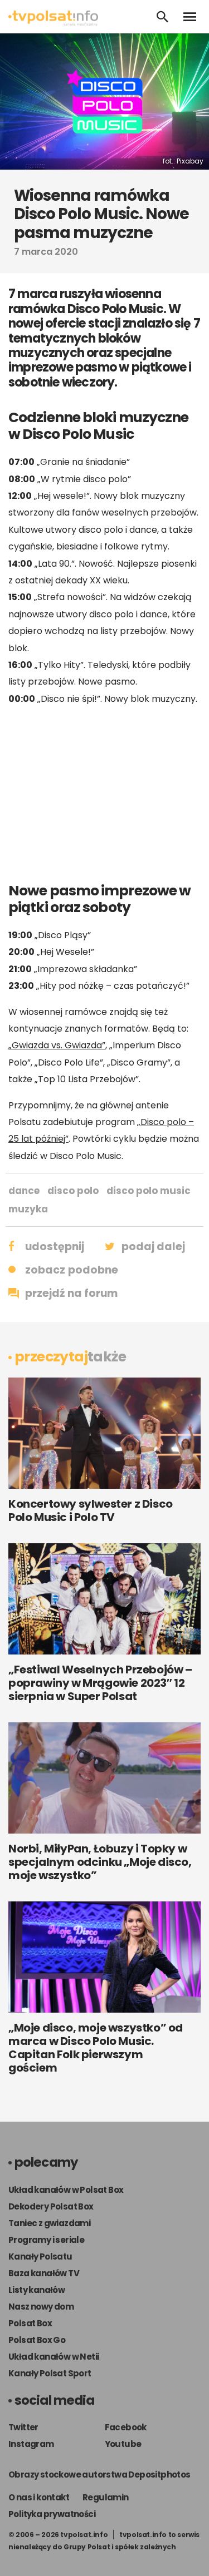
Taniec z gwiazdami (49, 2223)
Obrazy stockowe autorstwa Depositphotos (99, 2475)
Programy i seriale (46, 2240)
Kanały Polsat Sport (50, 2373)
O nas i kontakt (39, 2497)
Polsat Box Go (37, 2340)
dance (24, 1191)
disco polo (73, 1191)
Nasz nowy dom (41, 2307)
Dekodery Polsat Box (51, 2206)
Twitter (23, 2427)
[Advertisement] (105, 794)
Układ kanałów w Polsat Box (66, 2190)
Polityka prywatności (52, 2514)
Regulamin (106, 2497)
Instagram (31, 2444)
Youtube (123, 2444)
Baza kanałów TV (44, 2273)
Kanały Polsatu (40, 2257)
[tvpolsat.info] (53, 23)
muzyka (28, 1209)
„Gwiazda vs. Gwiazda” (57, 1045)
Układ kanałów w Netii (54, 2357)
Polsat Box (30, 2323)
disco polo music (149, 1191)
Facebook (126, 2427)
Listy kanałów (37, 2290)
